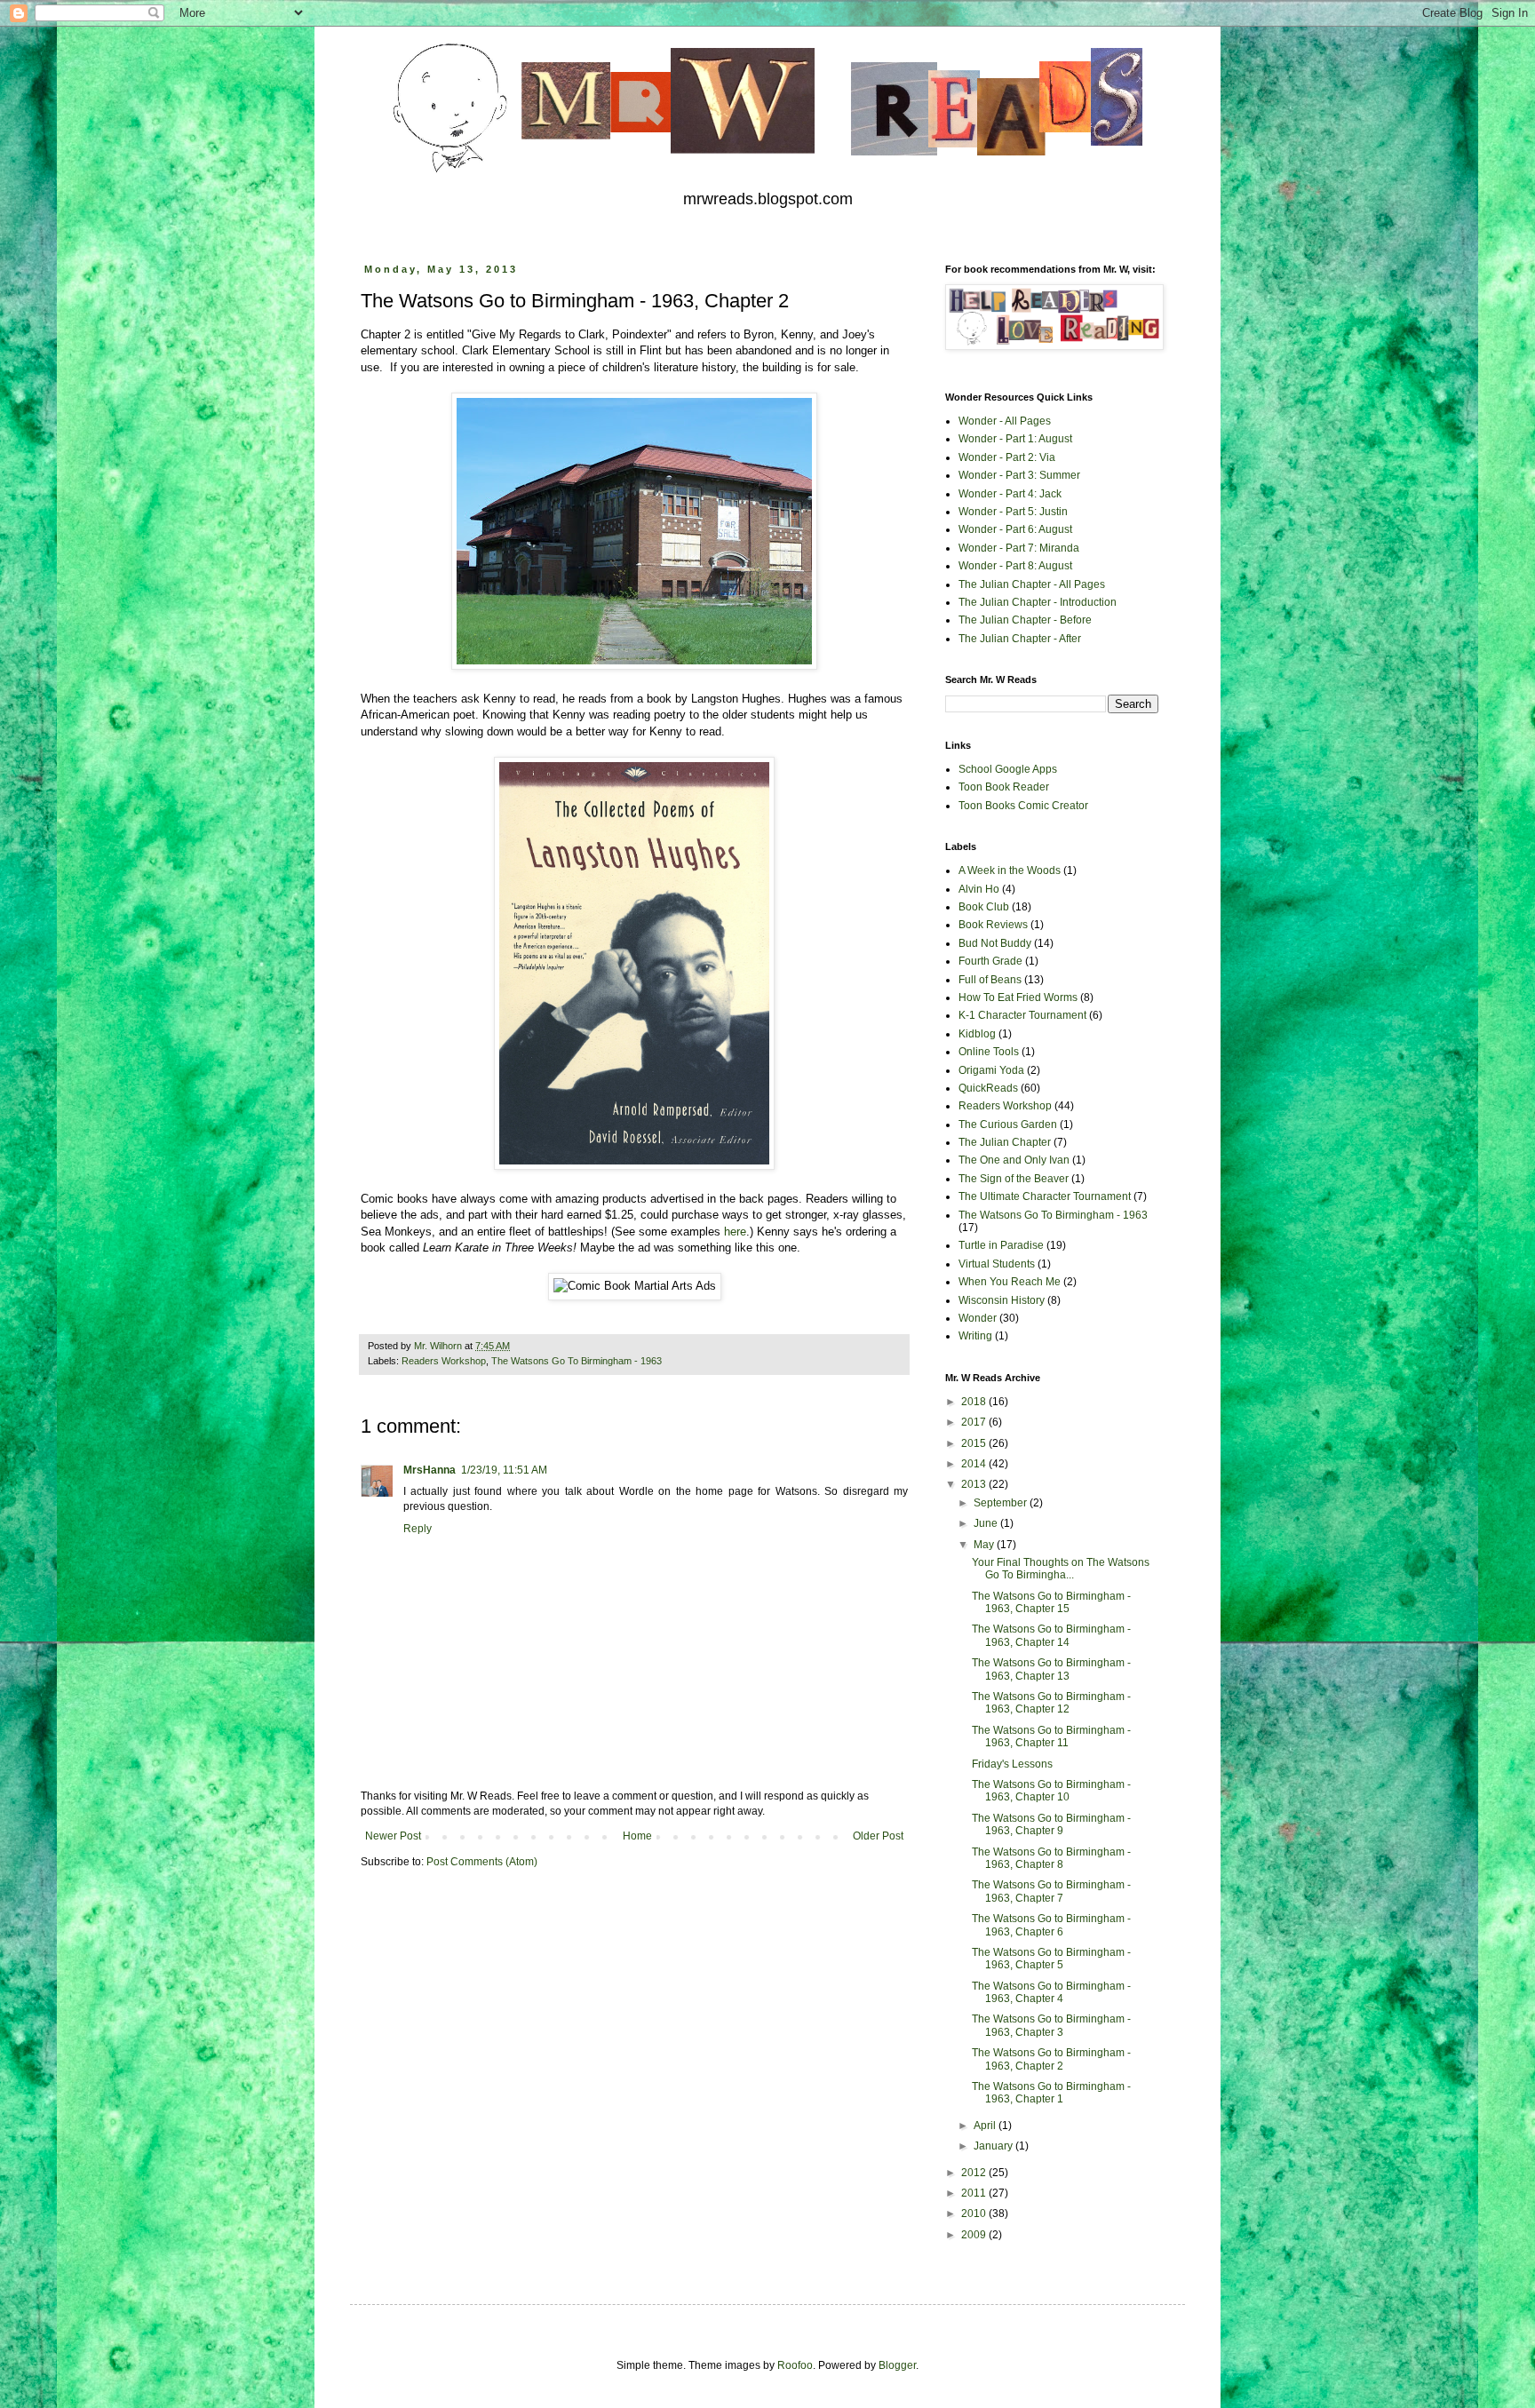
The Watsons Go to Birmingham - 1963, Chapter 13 (1051, 1669)
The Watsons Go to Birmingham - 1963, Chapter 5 (1051, 1959)
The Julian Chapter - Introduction (1038, 602)
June (987, 1523)
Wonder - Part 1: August (1015, 439)
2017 (975, 1422)
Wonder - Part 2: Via (1007, 457)
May (985, 1545)
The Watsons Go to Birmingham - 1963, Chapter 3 (1051, 2025)
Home (637, 1836)
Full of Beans (990, 980)
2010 (975, 2213)
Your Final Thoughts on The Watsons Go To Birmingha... (1061, 1569)
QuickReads (988, 1088)
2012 (975, 2173)
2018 (975, 1402)
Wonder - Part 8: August (1015, 566)
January (994, 2146)
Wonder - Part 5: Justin (1013, 512)
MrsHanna (429, 1470)
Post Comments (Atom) (482, 1862)
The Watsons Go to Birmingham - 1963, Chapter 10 (1051, 1791)
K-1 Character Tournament (1022, 1015)
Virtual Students (997, 1264)
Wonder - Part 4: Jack (1010, 494)
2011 (975, 2193)
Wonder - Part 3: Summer (1019, 475)
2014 (975, 1464)
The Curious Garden (1008, 1125)
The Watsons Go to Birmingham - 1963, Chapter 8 (1051, 1858)
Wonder (978, 1318)
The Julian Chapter (1005, 1142)
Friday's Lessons (1012, 1764)
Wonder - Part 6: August (1015, 529)
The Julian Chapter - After (1020, 639)
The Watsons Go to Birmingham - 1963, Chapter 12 (1051, 1703)
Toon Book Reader (1004, 787)
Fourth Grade (990, 961)
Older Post (878, 1836)
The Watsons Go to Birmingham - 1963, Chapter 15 (1051, 1602)
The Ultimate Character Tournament (1045, 1196)
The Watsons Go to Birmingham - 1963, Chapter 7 (1051, 1891)
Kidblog (977, 1034)
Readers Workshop (444, 1361)
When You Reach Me (1010, 1282)
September (1002, 1503)
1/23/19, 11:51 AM (504, 1470)
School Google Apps (1008, 769)
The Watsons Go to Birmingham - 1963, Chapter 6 (1051, 1925)
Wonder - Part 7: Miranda (1019, 548)
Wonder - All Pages (1005, 421)
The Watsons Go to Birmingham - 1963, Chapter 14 (1051, 1635)
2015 (975, 1443)
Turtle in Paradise (1001, 1245)
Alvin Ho (979, 889)
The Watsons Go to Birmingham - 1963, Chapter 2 (1051, 2059)
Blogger (897, 2365)
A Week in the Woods (1010, 870)
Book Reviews (993, 925)
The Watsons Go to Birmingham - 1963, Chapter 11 (1051, 1736)
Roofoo (795, 2365)
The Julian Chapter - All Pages (1032, 584)
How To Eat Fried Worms (1018, 997)
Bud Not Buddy (995, 943)
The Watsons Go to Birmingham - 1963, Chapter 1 (1051, 2093)
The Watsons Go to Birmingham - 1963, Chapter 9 (1051, 1824)
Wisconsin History (1002, 1300)
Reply (418, 1529)
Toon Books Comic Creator (1023, 806)
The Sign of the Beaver (1014, 1179)
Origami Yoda (991, 1070)
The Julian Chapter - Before (1025, 620)
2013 (975, 1484)
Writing (975, 1336)
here (735, 1232)
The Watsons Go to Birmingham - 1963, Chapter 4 (1051, 1992)
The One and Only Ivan (1014, 1160)
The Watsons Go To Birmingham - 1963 (577, 1361)
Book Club (984, 907)
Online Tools (989, 1052)
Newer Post (393, 1836)
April (986, 2126)
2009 (975, 2235)
